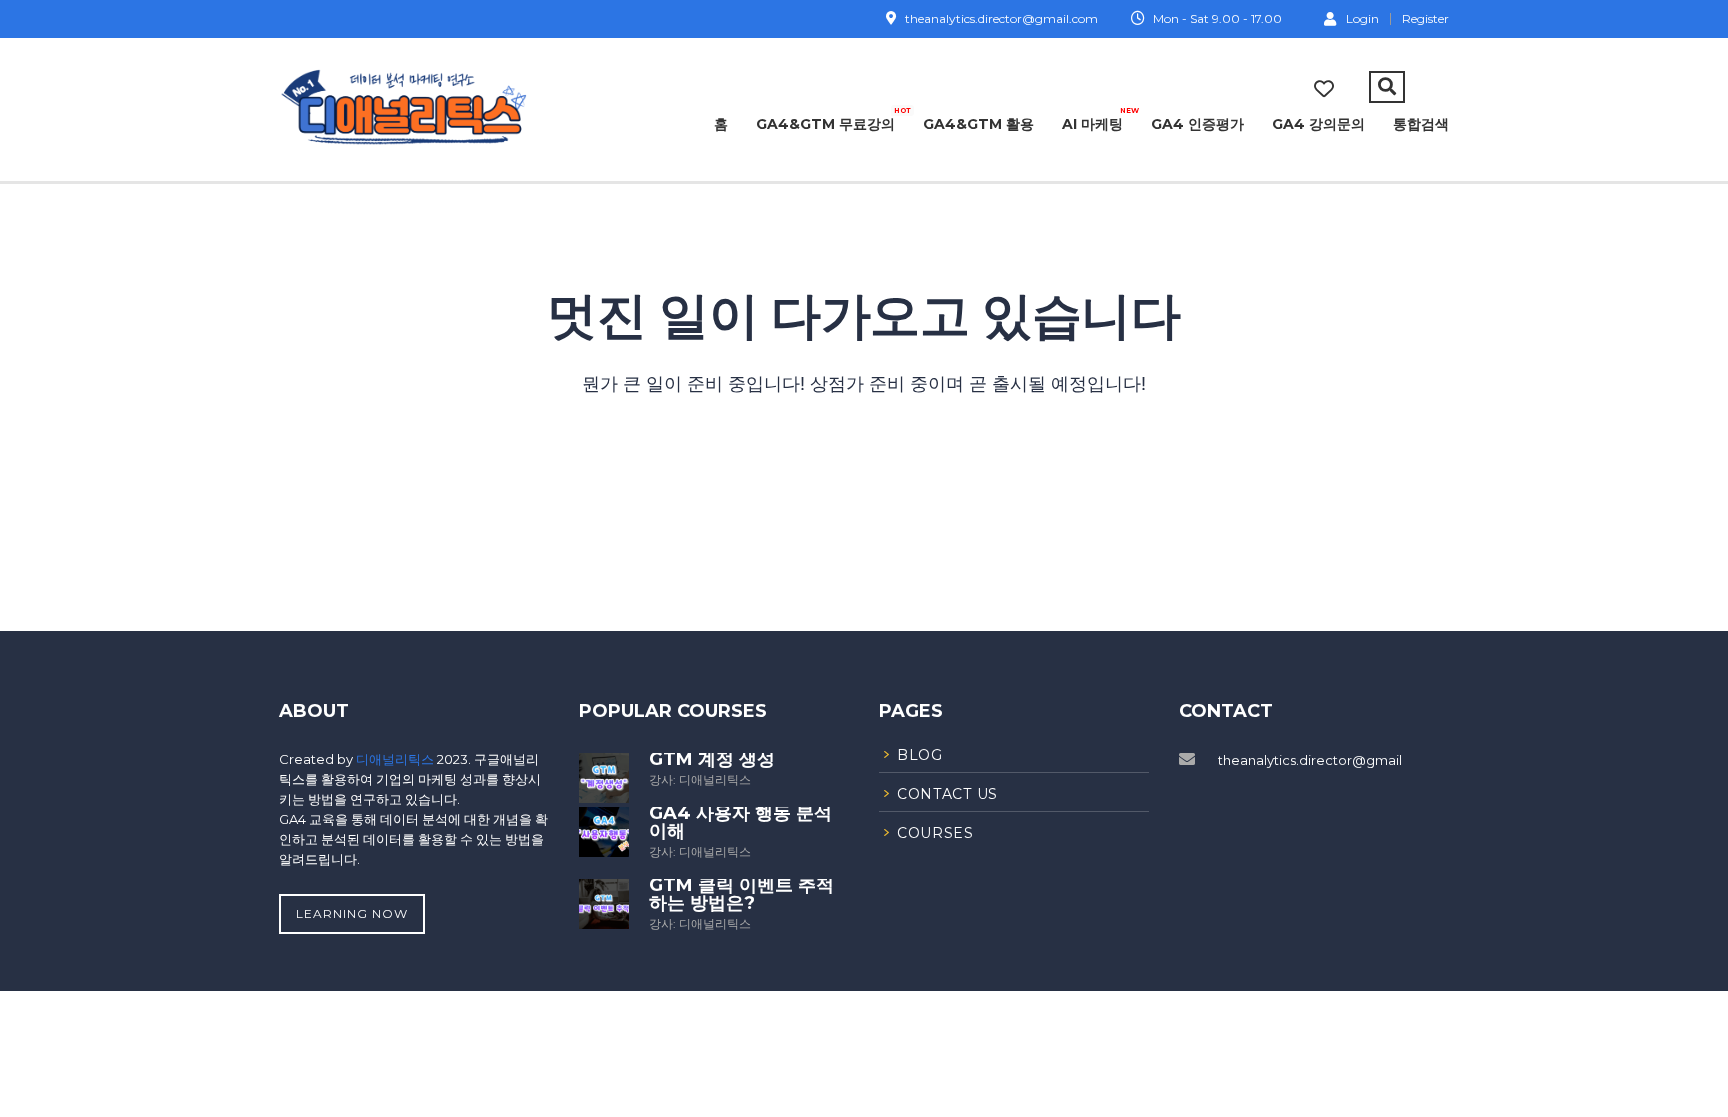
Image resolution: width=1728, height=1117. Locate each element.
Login (1362, 18)
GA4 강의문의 (1318, 124)
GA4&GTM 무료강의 (825, 120)
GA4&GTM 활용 (978, 124)
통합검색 (1421, 124)
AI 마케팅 (1092, 120)
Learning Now (352, 913)
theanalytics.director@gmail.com (1326, 760)
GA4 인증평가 (1197, 124)
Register (1425, 19)
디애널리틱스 (396, 759)
